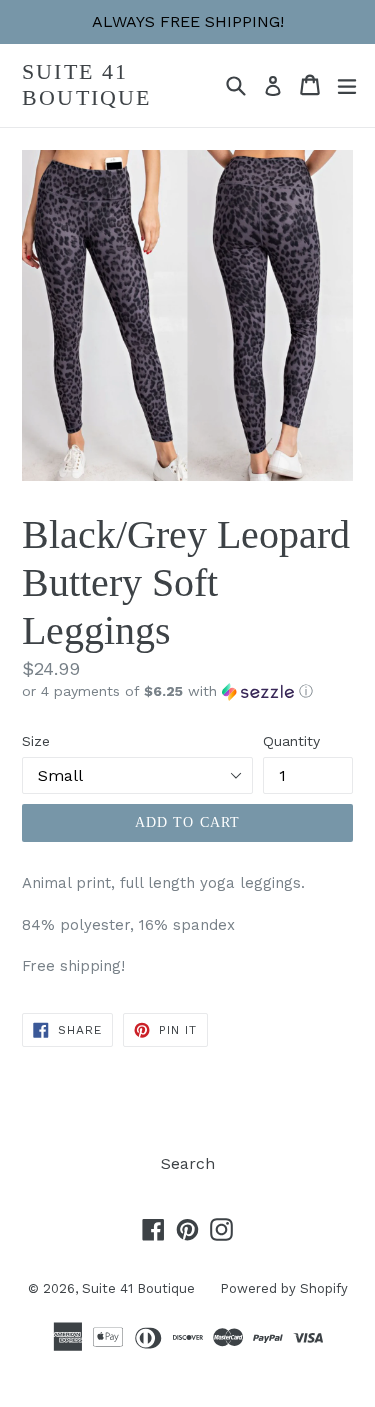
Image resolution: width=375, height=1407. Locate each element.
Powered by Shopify (284, 1288)
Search (188, 1163)
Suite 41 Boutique (87, 84)
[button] (187, 691)
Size (36, 741)
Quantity (291, 741)
